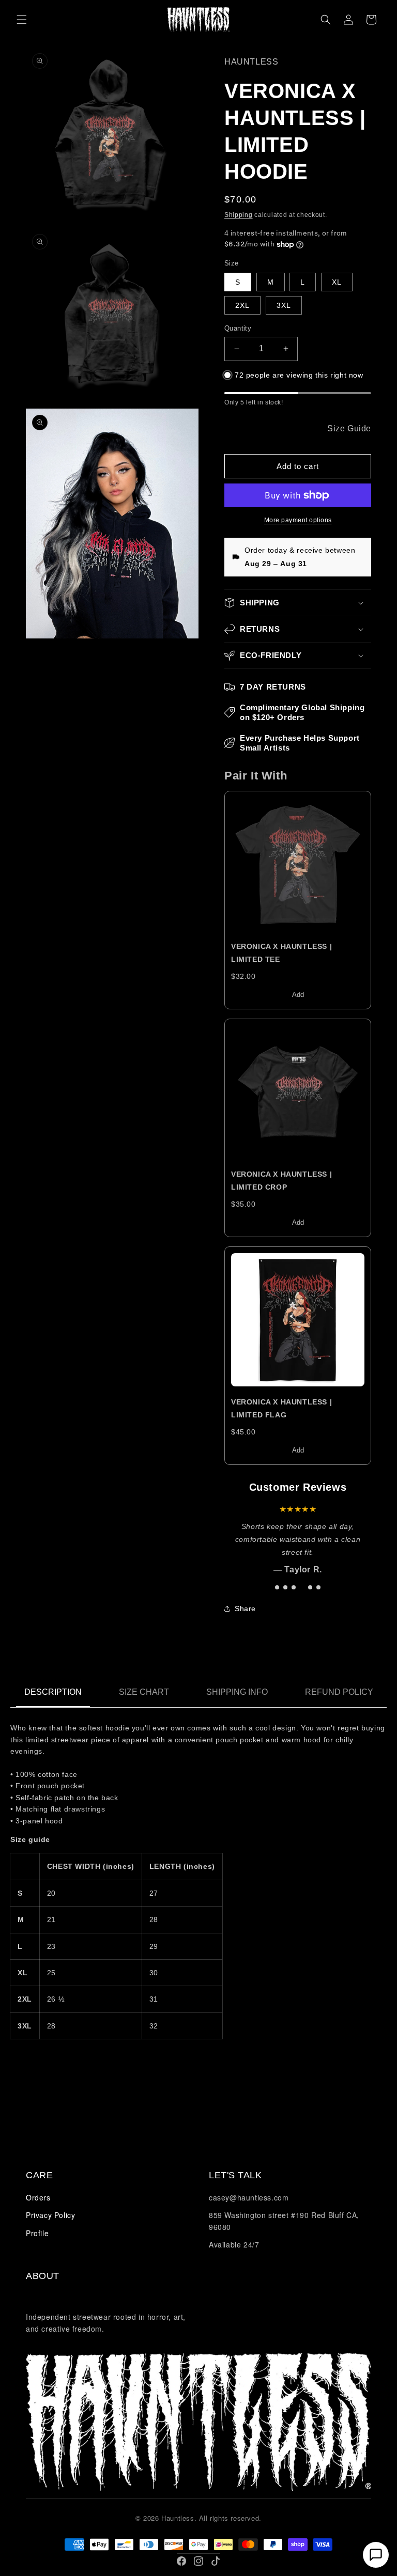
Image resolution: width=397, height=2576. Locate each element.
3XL (284, 305)
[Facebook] (181, 2561)
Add (298, 995)
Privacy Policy (50, 2215)
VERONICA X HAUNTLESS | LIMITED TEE (281, 953)
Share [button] (245, 1609)
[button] (22, 20)
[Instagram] (198, 2561)
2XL (242, 305)
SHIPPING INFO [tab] (237, 1692)
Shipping (239, 215)
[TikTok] (216, 2561)
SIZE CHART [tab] (144, 1692)
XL (337, 282)
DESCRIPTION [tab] (53, 1692)
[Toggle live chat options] (376, 2555)
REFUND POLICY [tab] (339, 1692)
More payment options (298, 520)
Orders (38, 2197)
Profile (37, 2233)
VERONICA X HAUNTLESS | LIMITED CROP (281, 1181)
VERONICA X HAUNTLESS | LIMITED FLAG (281, 1408)
